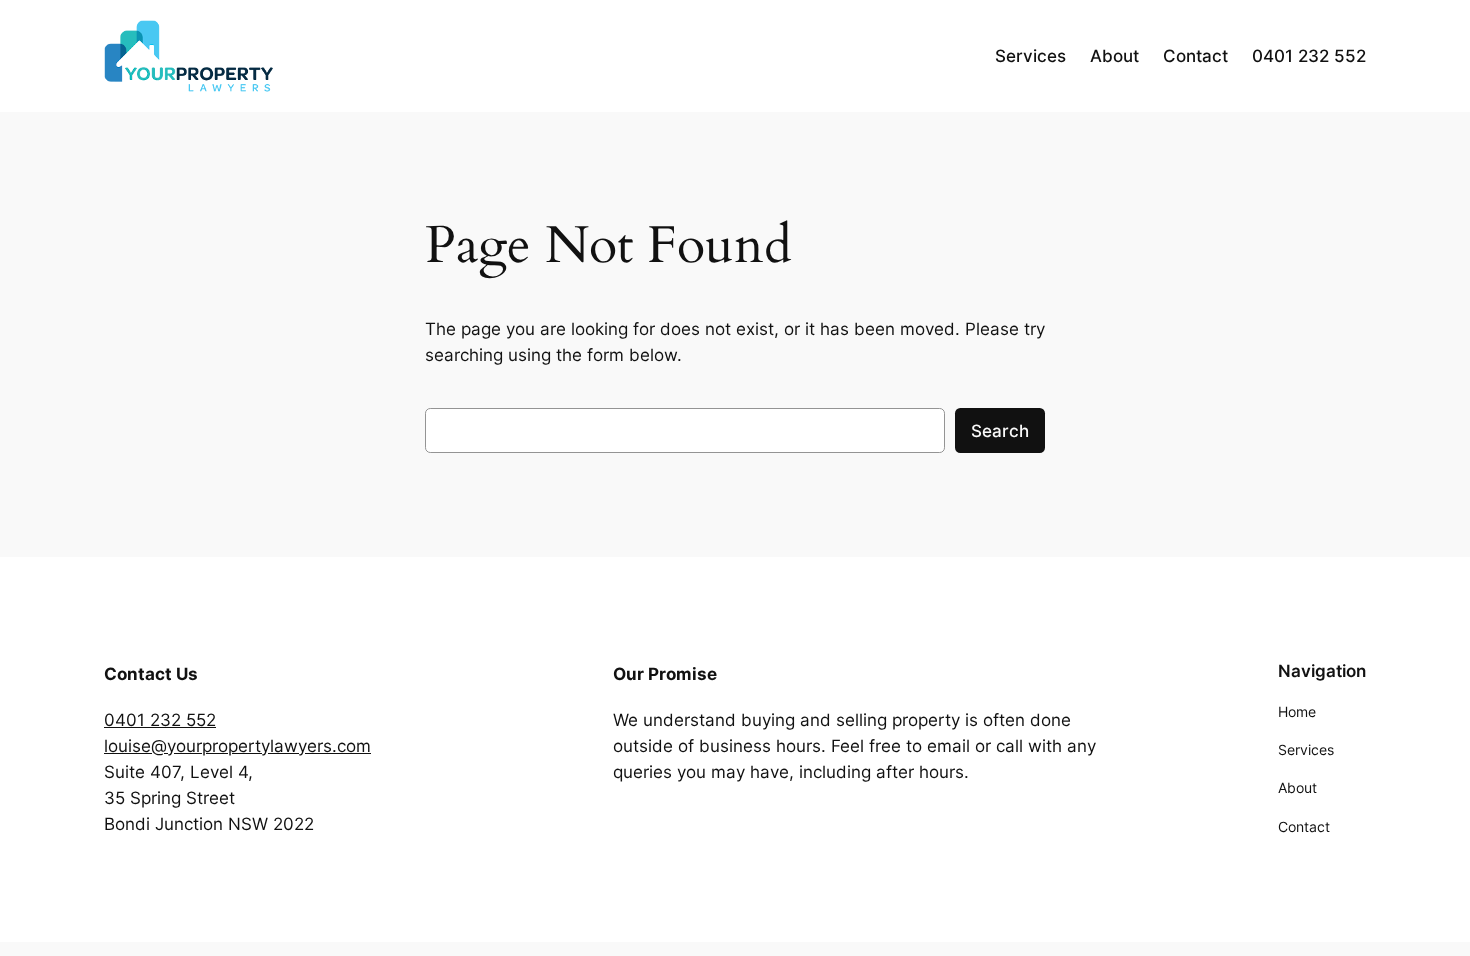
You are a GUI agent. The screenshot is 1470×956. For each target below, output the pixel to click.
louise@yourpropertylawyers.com (237, 746)
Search (1000, 431)
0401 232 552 (160, 720)
